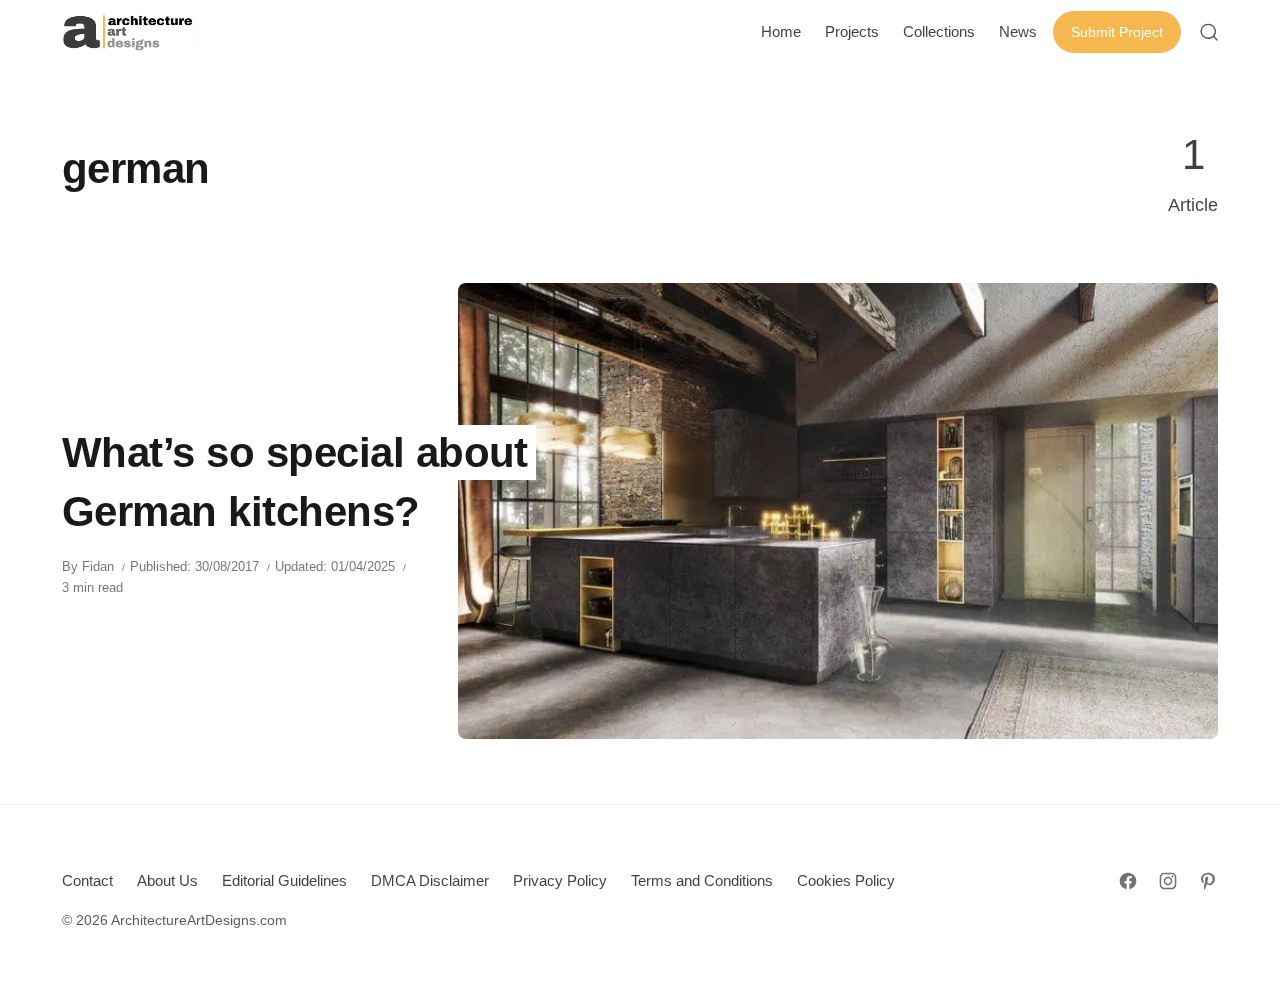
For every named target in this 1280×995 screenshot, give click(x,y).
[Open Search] (1209, 32)
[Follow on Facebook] (1128, 881)
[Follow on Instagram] (1168, 881)
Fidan (98, 566)
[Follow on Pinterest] (1208, 881)
